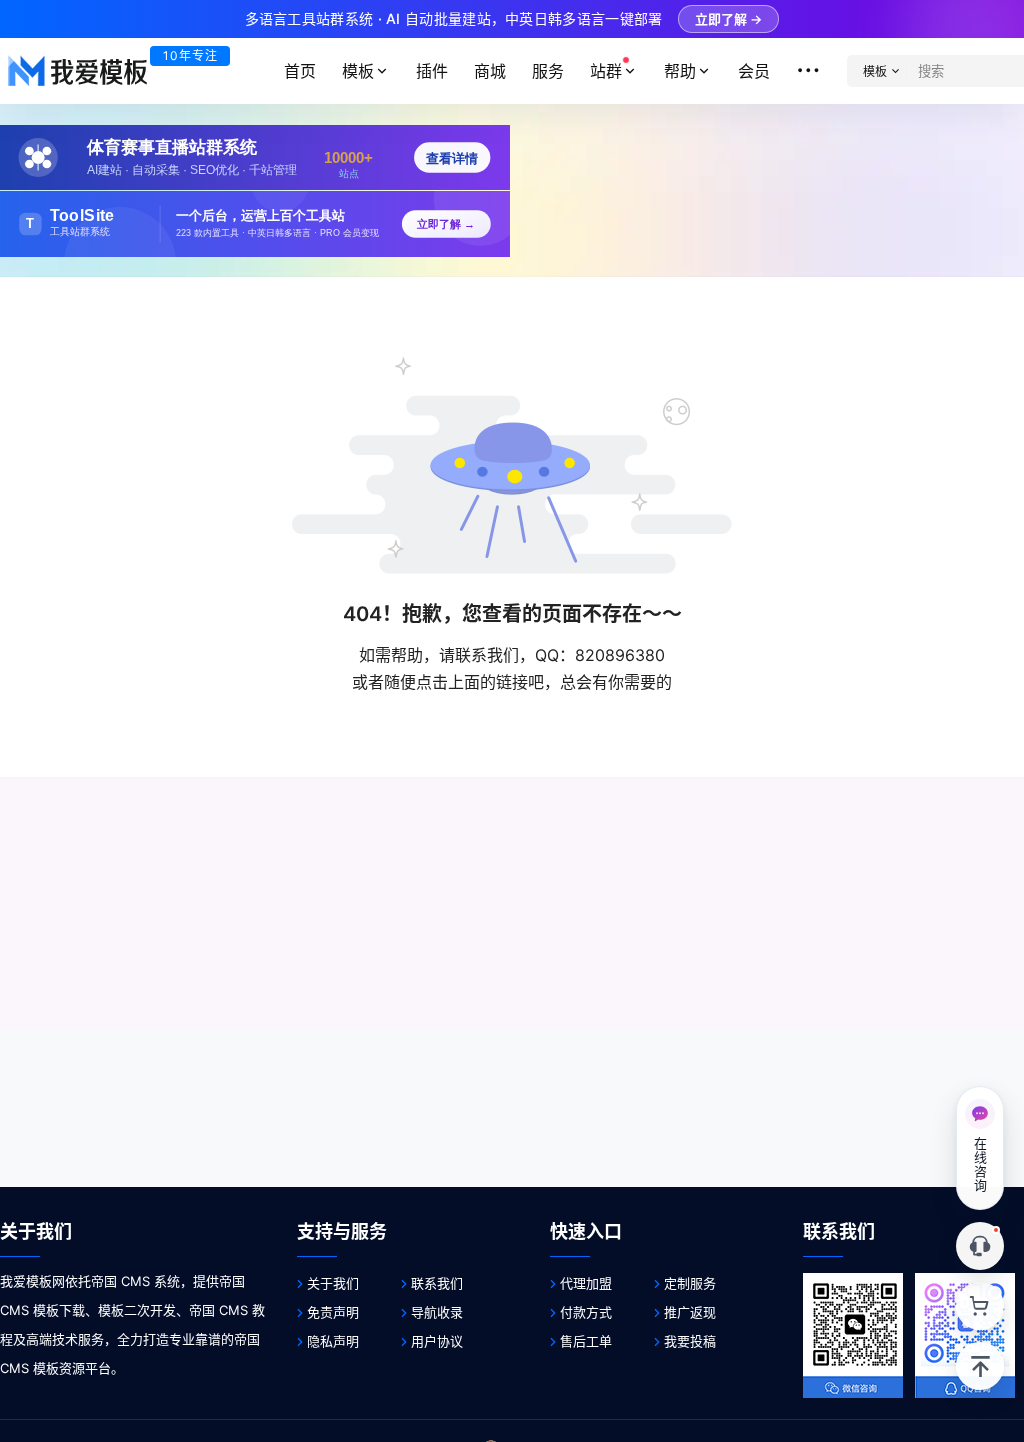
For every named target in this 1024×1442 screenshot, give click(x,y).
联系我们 (437, 1283)
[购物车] (980, 1306)
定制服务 (690, 1283)
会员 (754, 71)
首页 (300, 71)
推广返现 (690, 1312)
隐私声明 (333, 1341)
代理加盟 (586, 1283)
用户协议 (437, 1341)
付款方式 (586, 1312)
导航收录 (437, 1312)
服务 (548, 71)
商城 (490, 71)
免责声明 (333, 1312)
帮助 (680, 71)
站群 (606, 71)
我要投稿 (690, 1341)
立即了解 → (728, 19)
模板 (358, 71)
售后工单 (586, 1341)
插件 (432, 71)
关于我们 (333, 1283)
